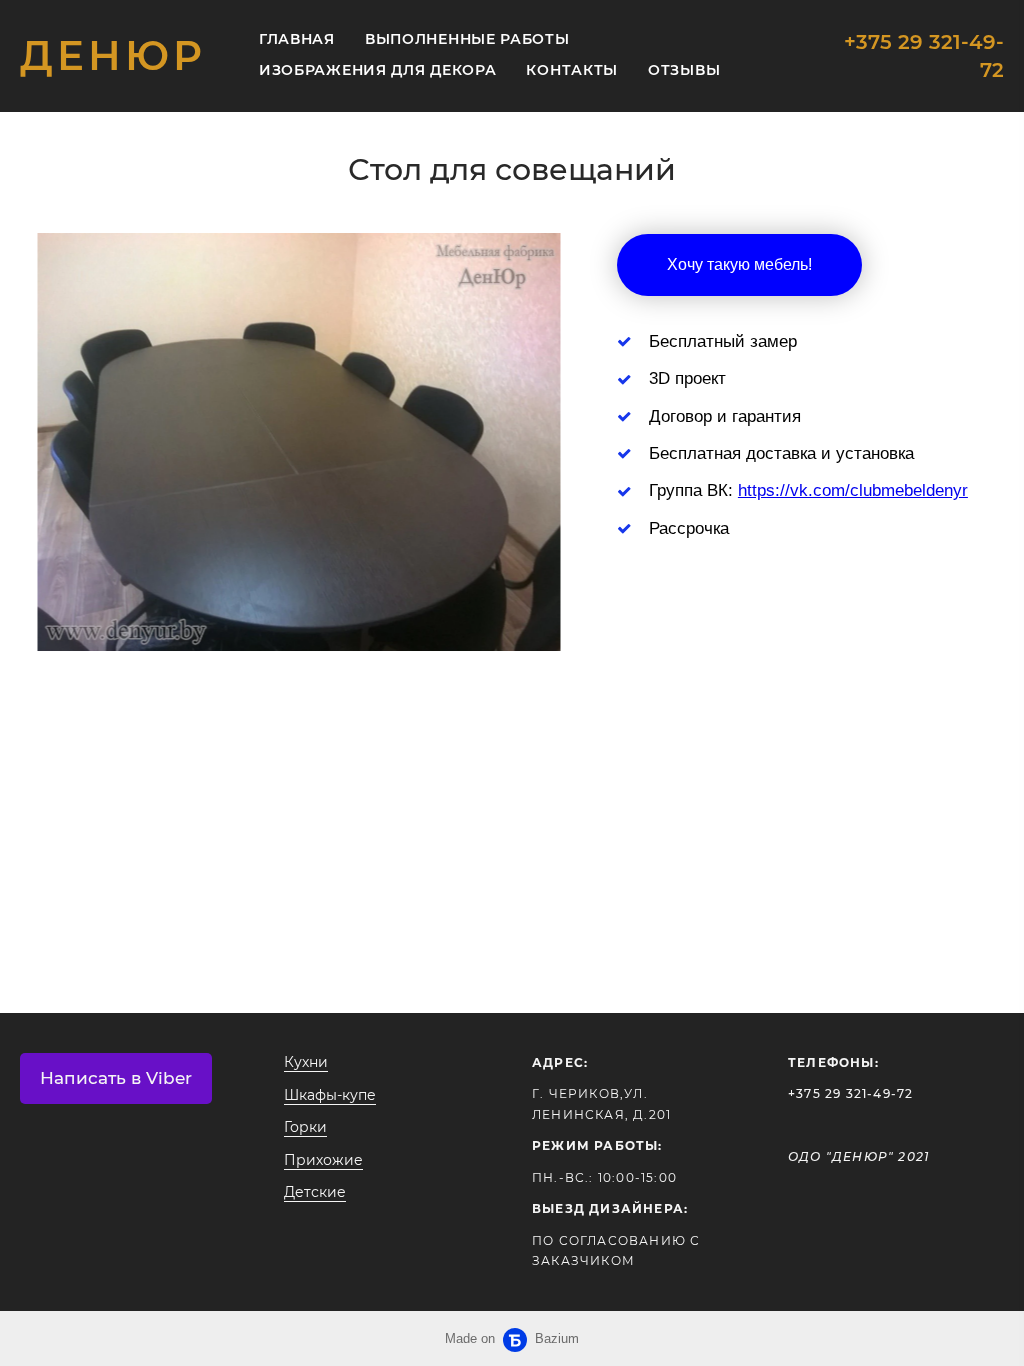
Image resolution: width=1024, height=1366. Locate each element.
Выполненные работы (467, 39)
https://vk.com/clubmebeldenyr (853, 490)
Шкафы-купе (330, 1095)
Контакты (572, 70)
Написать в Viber (116, 1078)
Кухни (306, 1062)
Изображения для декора (377, 70)
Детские (315, 1192)
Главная (297, 39)
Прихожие (323, 1160)
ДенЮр (113, 56)
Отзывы (684, 70)
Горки (305, 1127)
